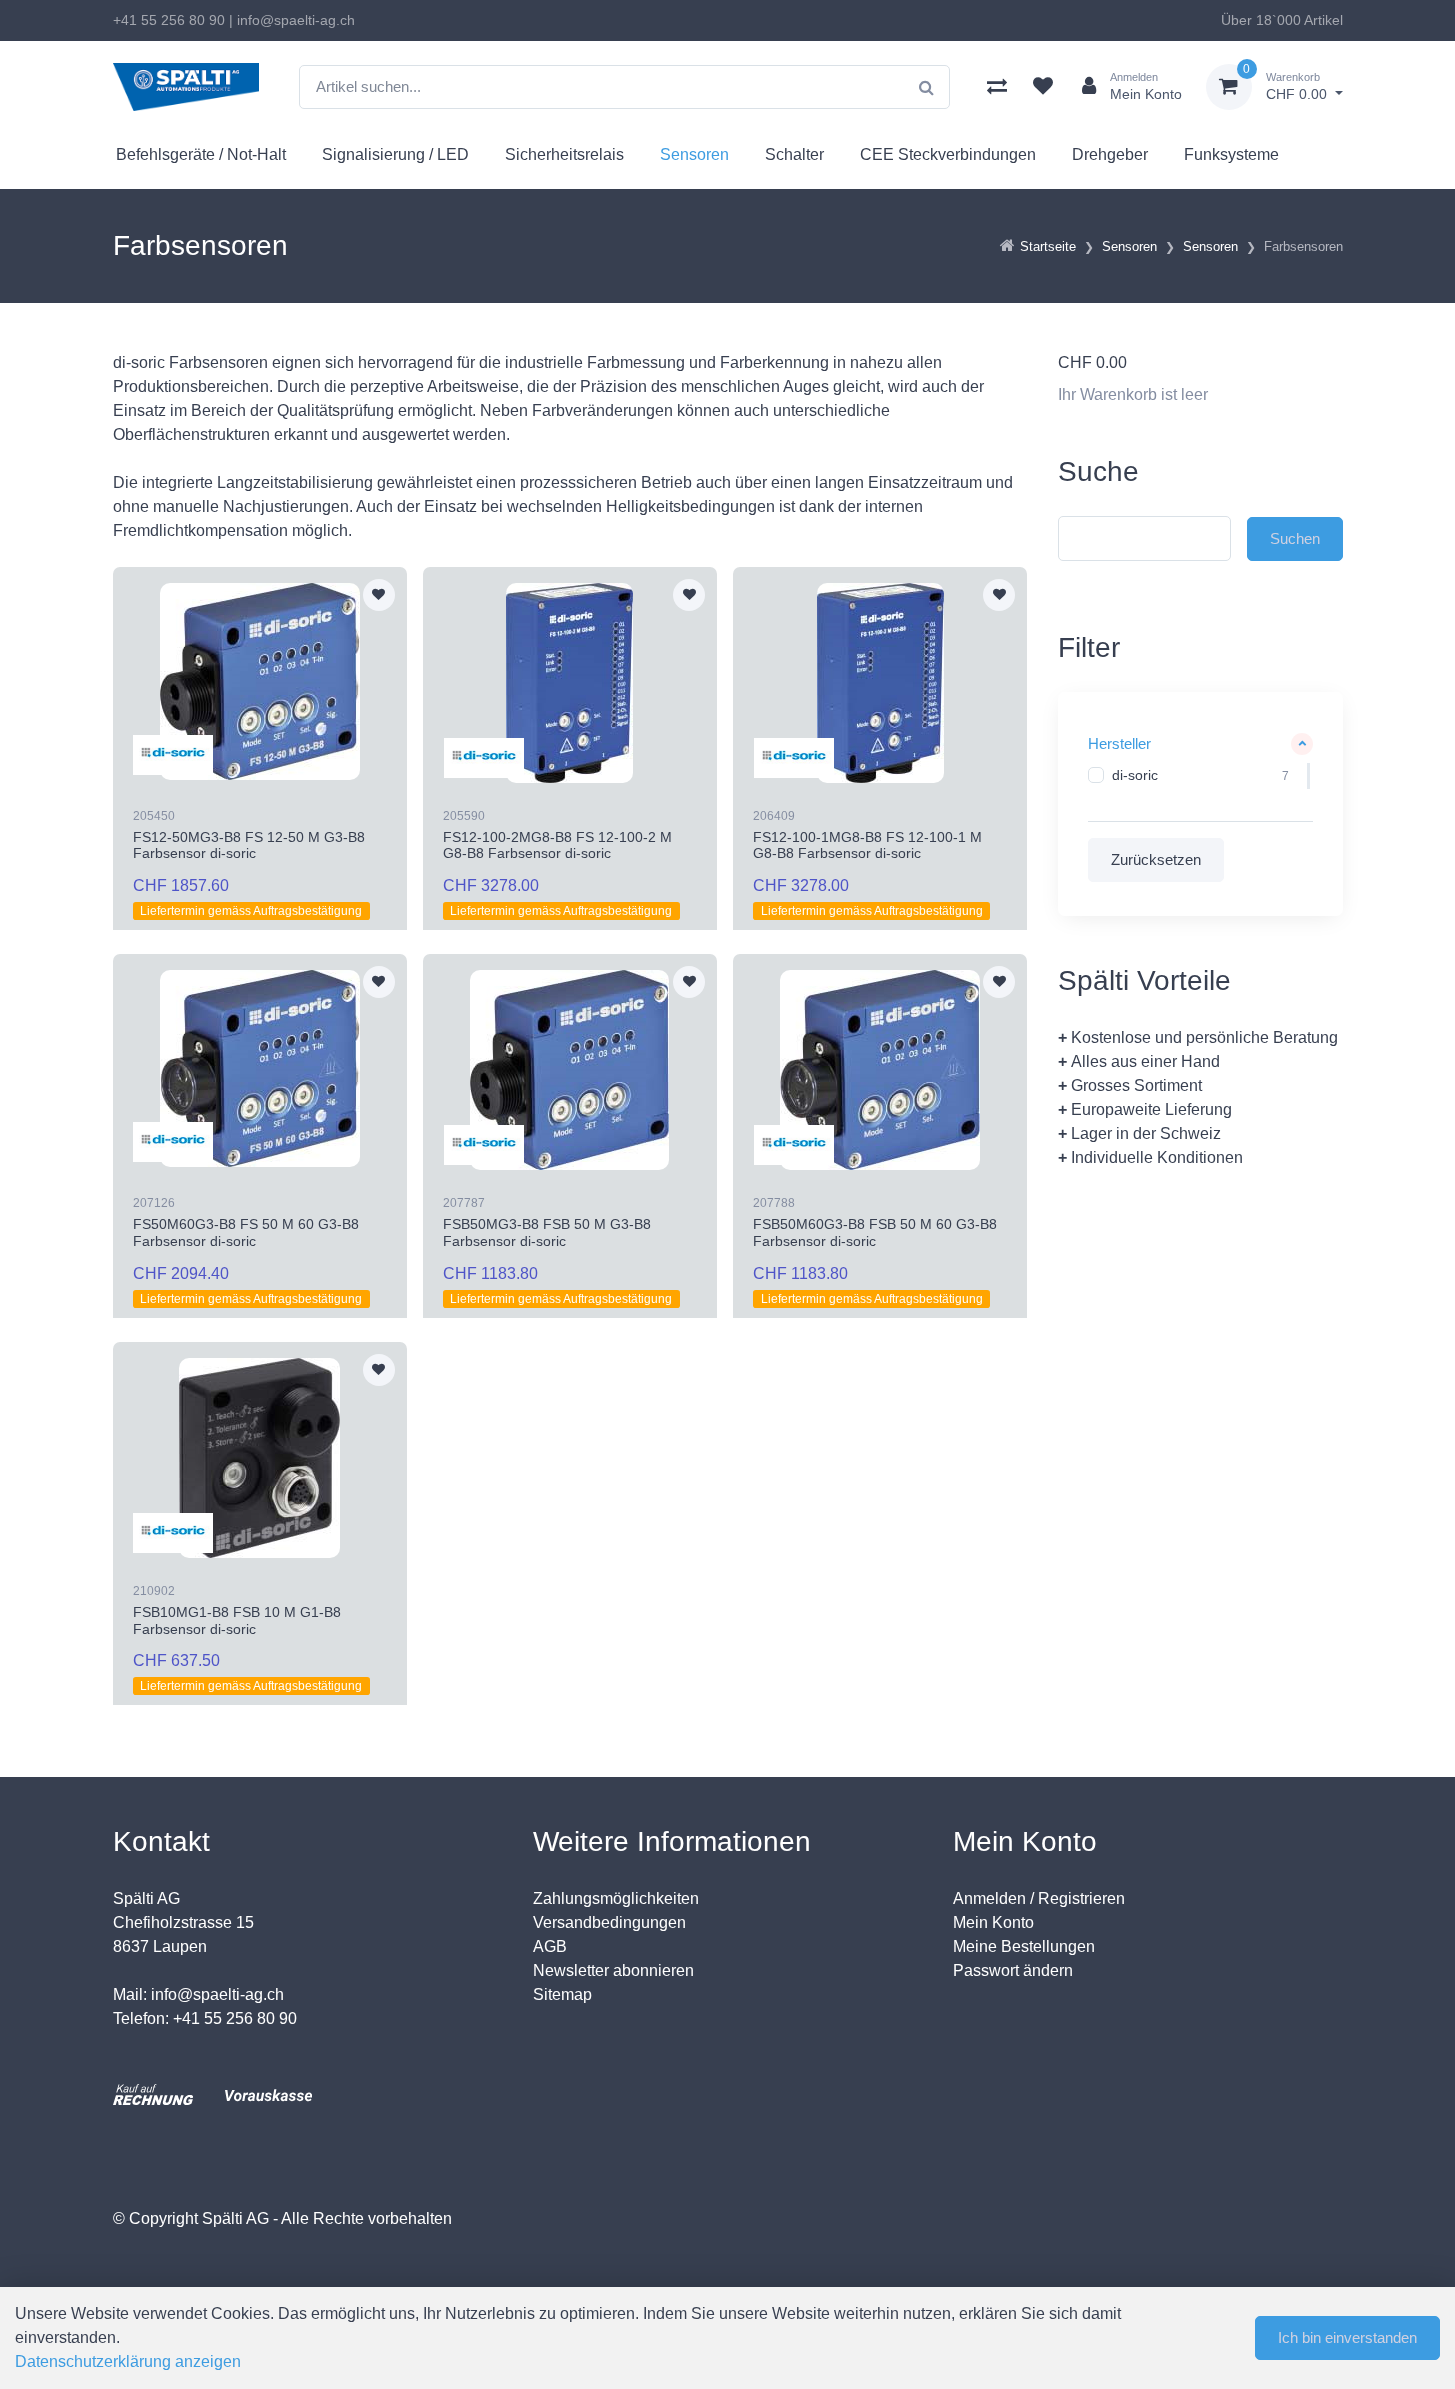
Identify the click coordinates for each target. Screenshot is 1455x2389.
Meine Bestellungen (1024, 1946)
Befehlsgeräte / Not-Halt (201, 154)
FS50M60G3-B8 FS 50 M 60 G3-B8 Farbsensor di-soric (246, 1232)
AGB (550, 1946)
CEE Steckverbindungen (948, 154)
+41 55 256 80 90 (169, 20)
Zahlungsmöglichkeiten (616, 1898)
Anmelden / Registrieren (1039, 1898)
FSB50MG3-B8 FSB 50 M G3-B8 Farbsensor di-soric (547, 1232)
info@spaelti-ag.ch (296, 20)
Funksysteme (1231, 154)
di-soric (1135, 775)
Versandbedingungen (609, 1922)
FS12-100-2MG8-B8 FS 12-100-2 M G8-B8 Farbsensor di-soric (557, 845)
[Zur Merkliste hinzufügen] (379, 595)
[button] (1200, 744)
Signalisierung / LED (395, 154)
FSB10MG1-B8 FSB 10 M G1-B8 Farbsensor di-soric (237, 1620)
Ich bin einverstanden (1347, 2337)
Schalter (794, 154)
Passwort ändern (1013, 1970)
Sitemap (562, 1994)
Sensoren (694, 154)
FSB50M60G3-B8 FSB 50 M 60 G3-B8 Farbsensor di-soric (875, 1232)
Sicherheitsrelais (564, 154)
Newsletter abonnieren (613, 1970)
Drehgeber (1110, 154)
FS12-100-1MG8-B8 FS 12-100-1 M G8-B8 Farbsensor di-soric (867, 845)
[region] (1200, 776)
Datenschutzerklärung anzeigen (128, 2361)
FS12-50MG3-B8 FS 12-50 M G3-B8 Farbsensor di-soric (249, 845)
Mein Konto (993, 1922)
